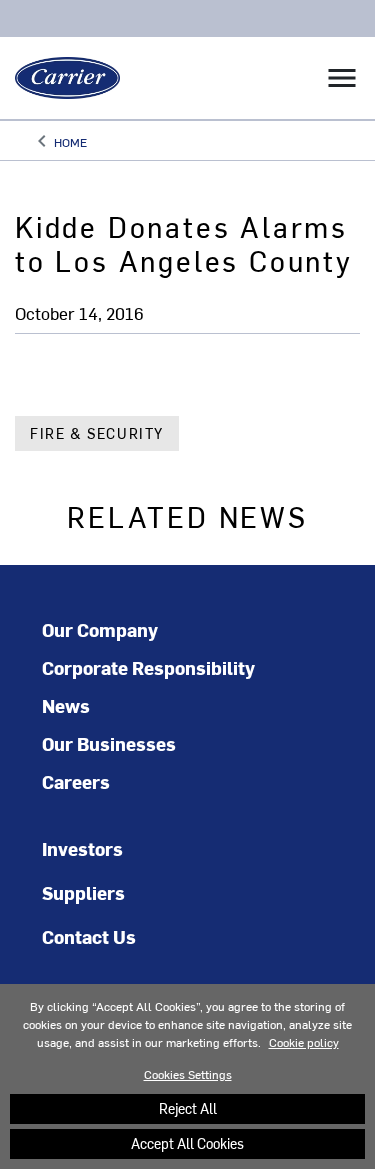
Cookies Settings (188, 1074)
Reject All (188, 1108)
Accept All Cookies (187, 1143)
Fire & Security (97, 433)
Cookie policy (304, 1042)
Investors (82, 848)
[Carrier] (60, 78)
